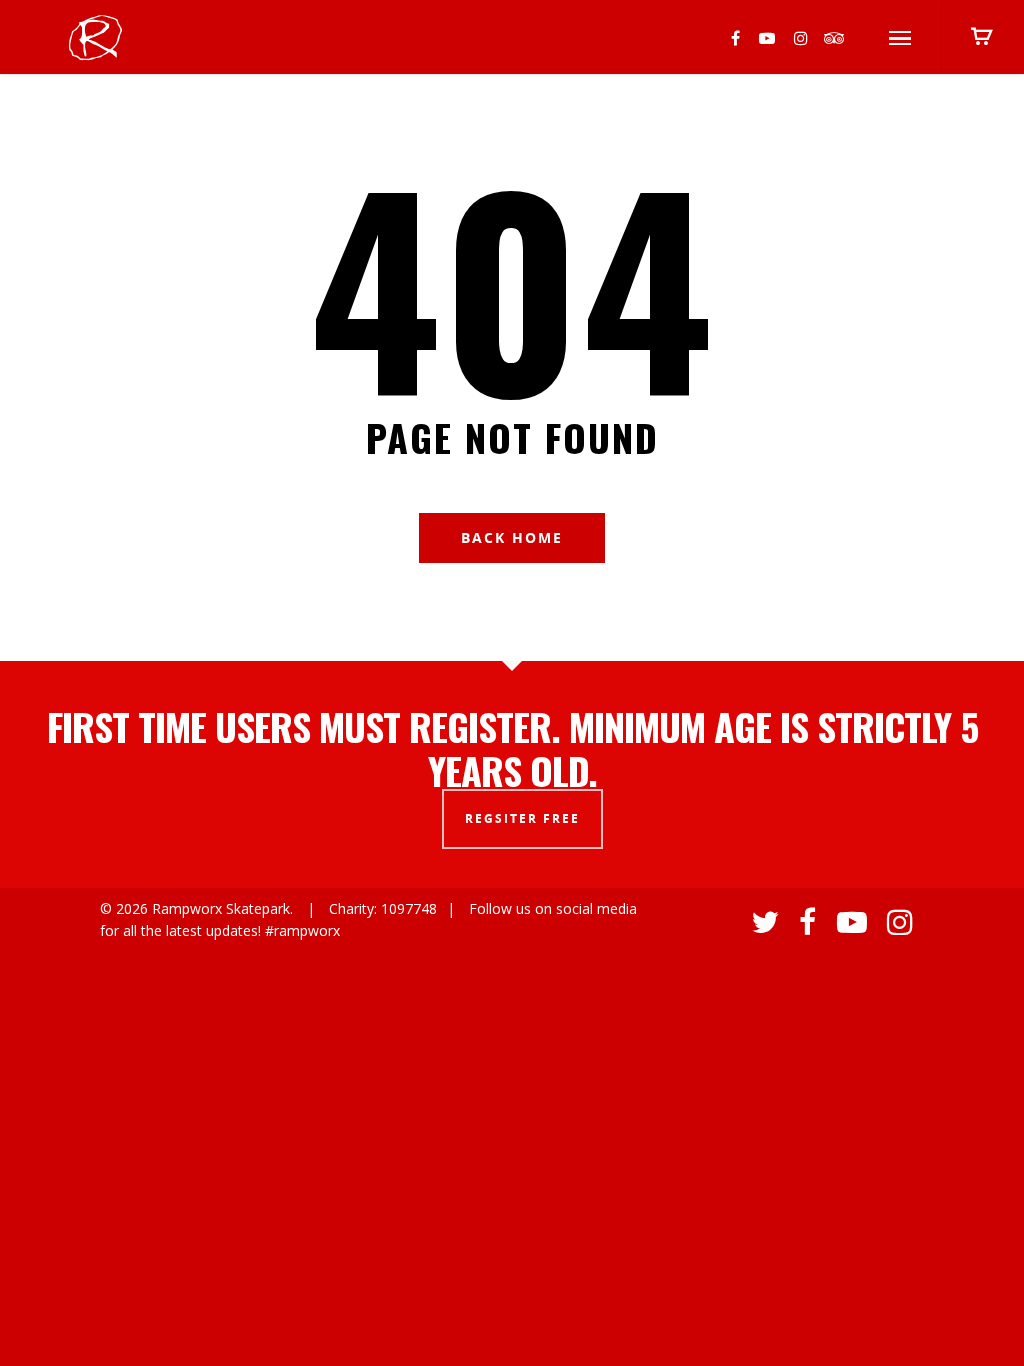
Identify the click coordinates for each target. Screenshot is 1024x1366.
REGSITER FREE (522, 818)
